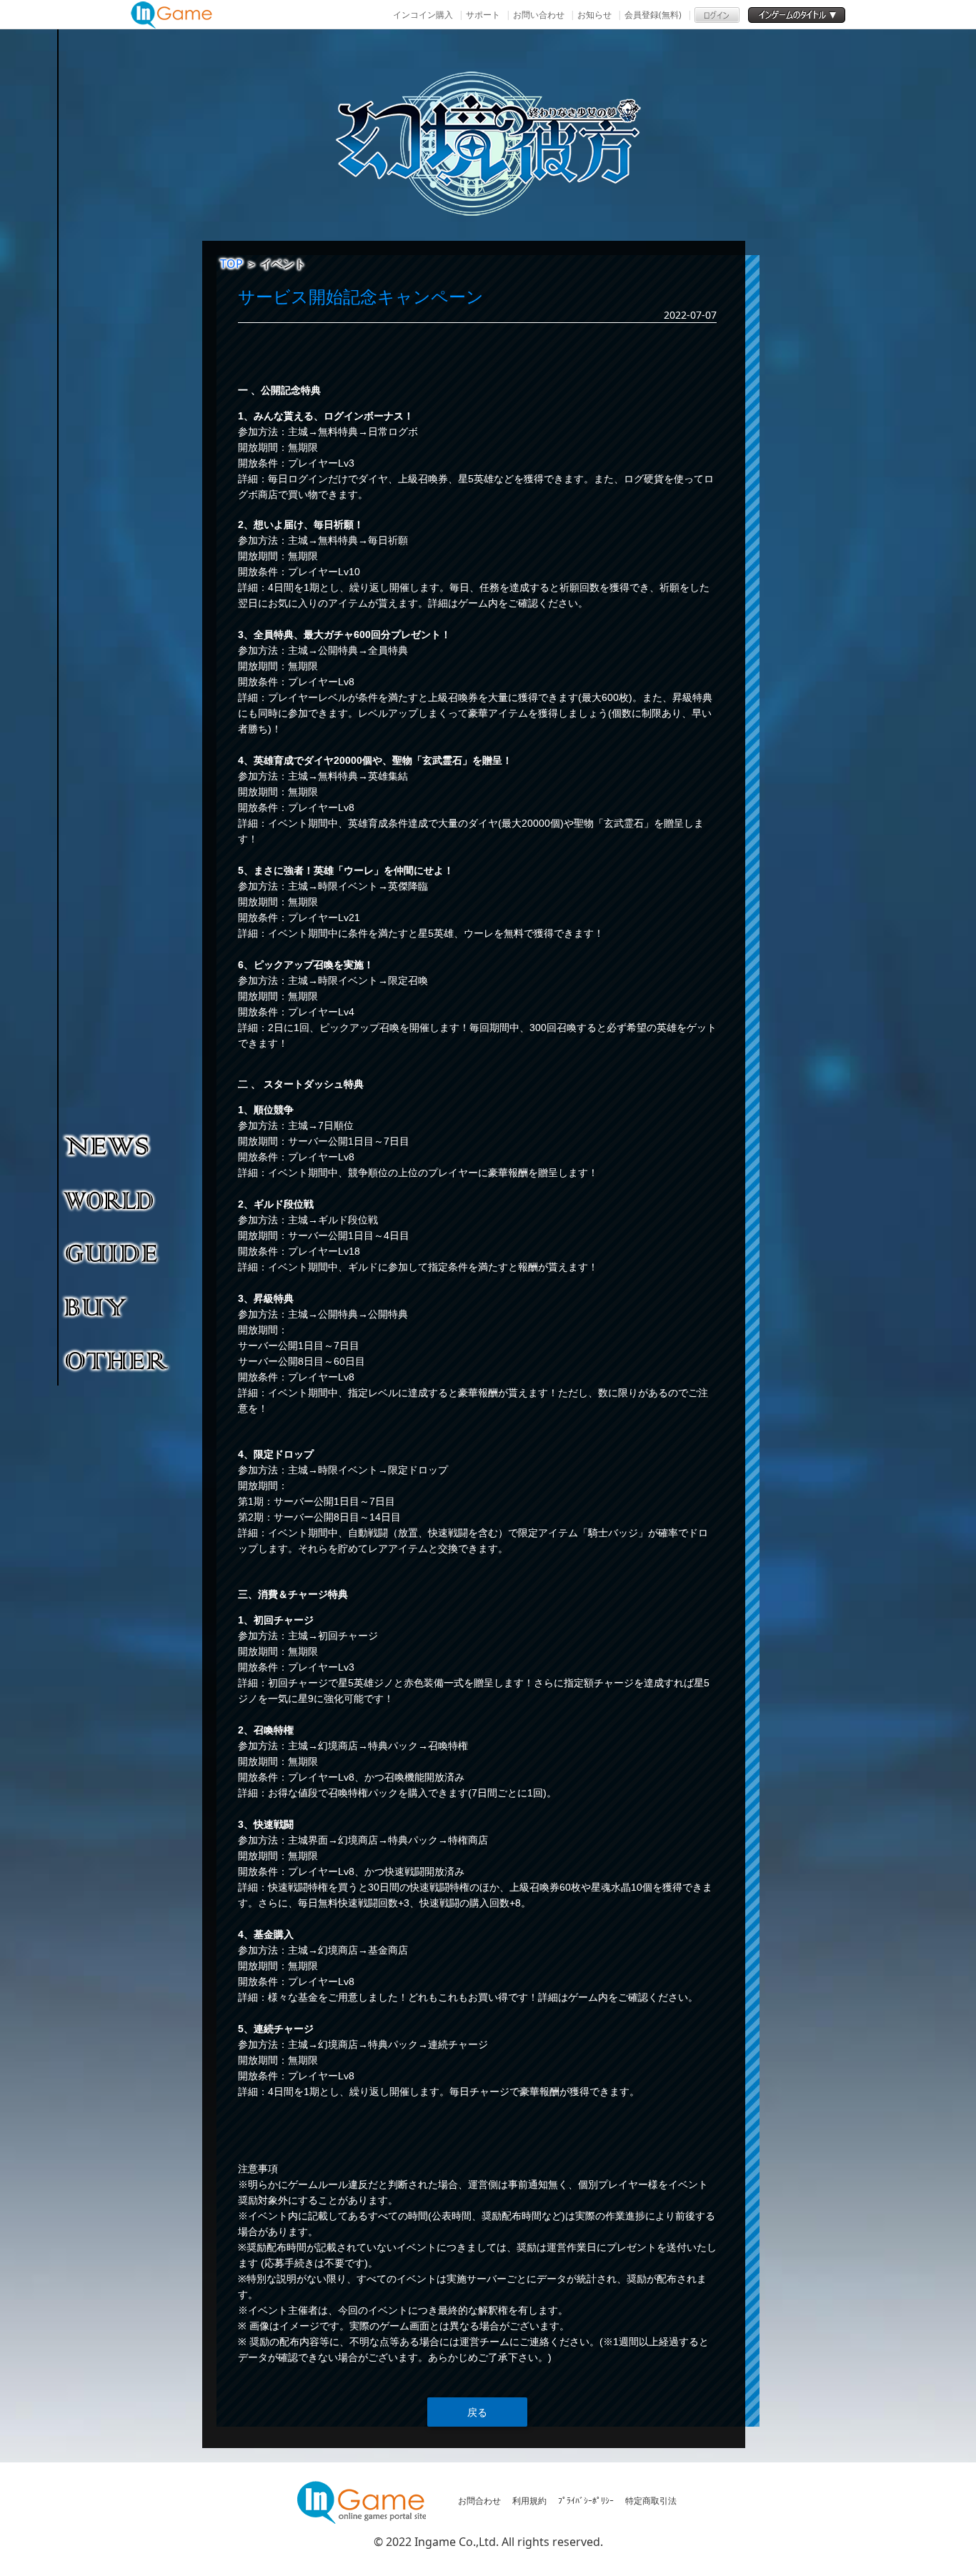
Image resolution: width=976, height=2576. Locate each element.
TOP (231, 264)
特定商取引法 (651, 2501)
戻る (477, 2412)
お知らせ (594, 15)
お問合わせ (479, 2501)
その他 (118, 1360)
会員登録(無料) (653, 15)
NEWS (118, 1145)
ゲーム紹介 (118, 1199)
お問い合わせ (539, 15)
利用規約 (529, 2501)
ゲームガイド (118, 1253)
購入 (118, 1306)
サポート (483, 15)
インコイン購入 (423, 15)
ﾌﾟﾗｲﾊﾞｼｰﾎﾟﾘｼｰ (586, 2501)
